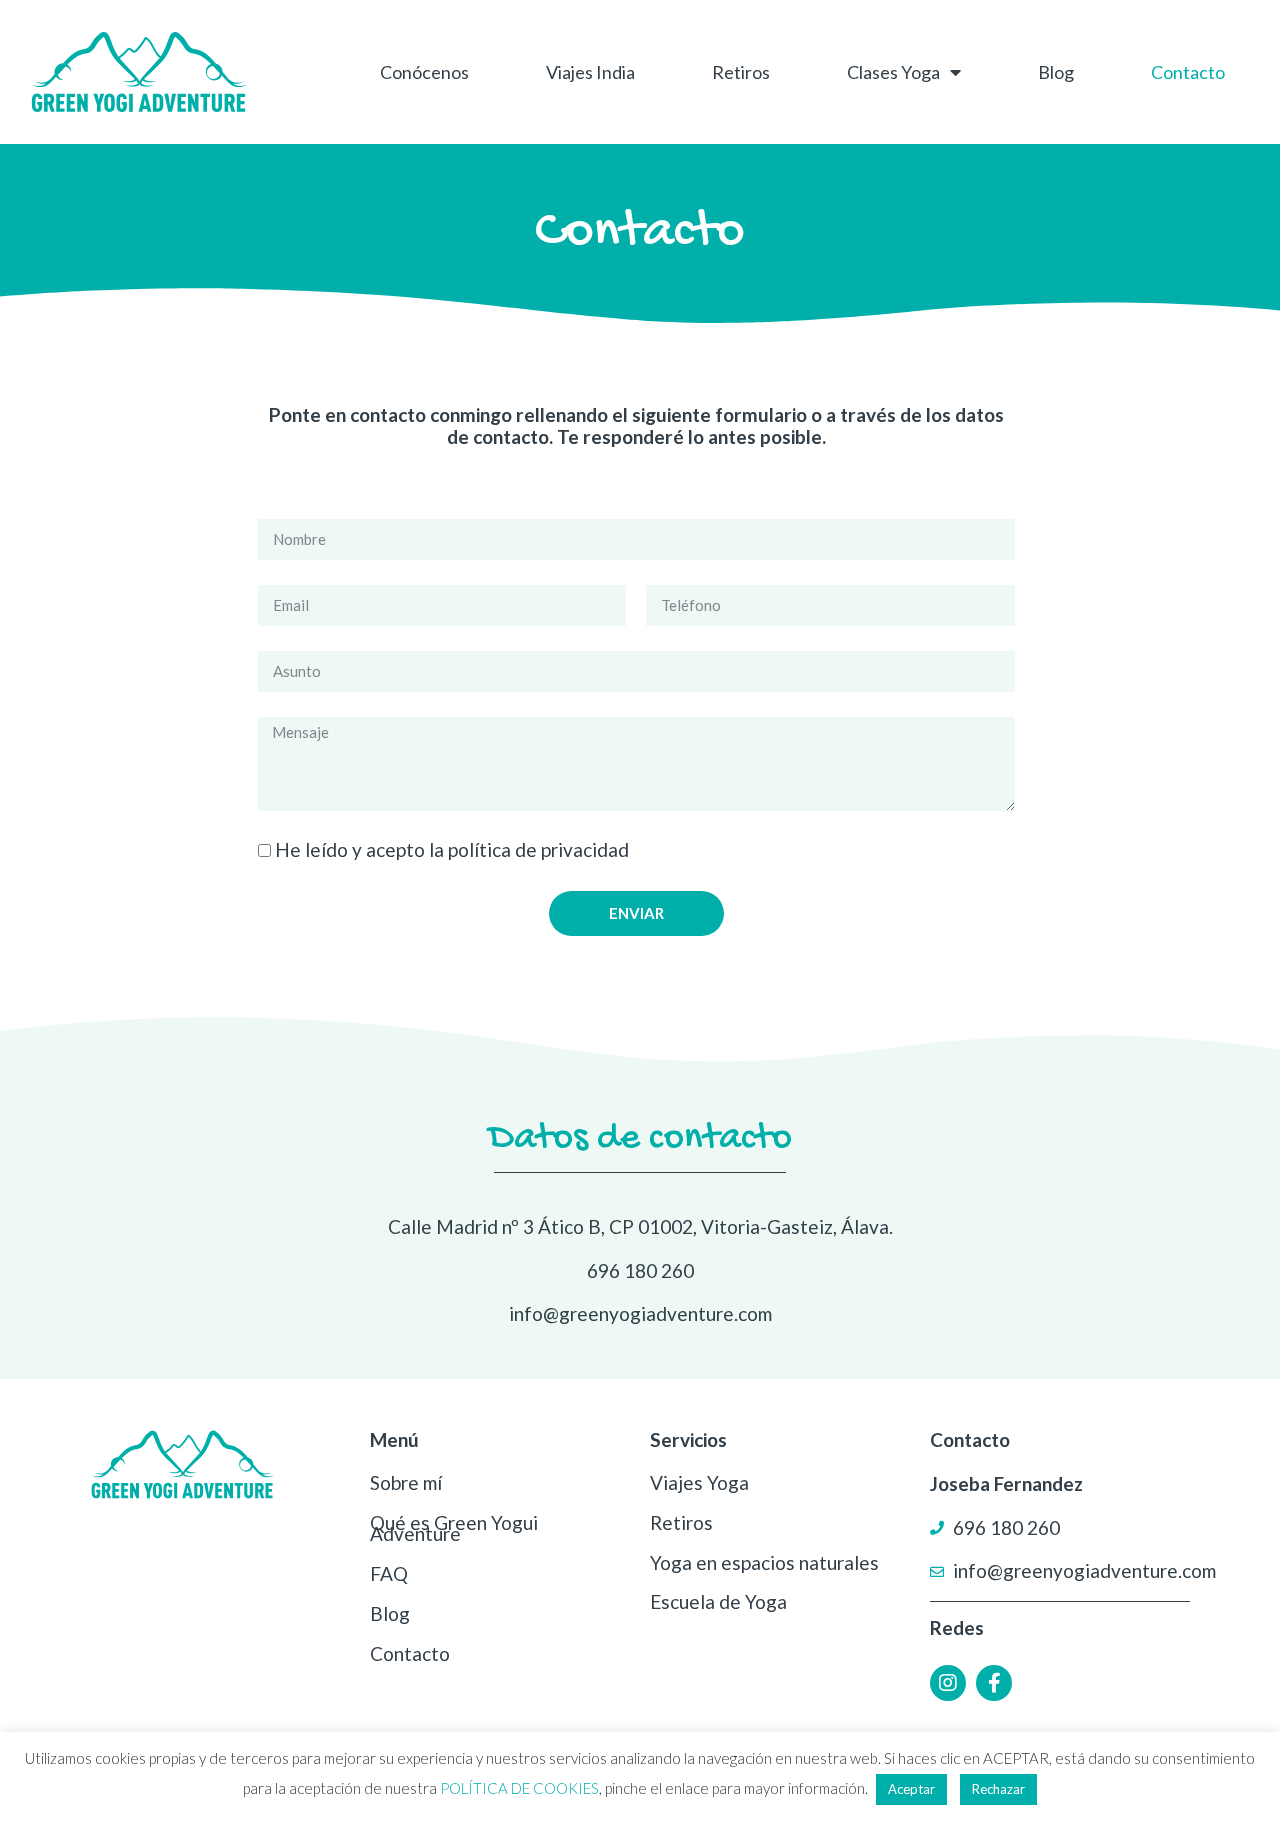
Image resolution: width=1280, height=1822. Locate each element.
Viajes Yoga (699, 1482)
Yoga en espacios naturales (764, 1562)
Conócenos (424, 72)
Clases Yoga (893, 72)
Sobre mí (406, 1482)
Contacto (1188, 72)
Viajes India (590, 72)
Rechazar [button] (998, 1789)
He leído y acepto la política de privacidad (452, 849)
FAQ (389, 1573)
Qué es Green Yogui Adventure (454, 1528)
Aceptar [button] (911, 1789)
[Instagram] (948, 1683)
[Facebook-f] (994, 1683)
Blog (1056, 72)
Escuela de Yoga (718, 1601)
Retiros (741, 72)
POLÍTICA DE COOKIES (519, 1788)
